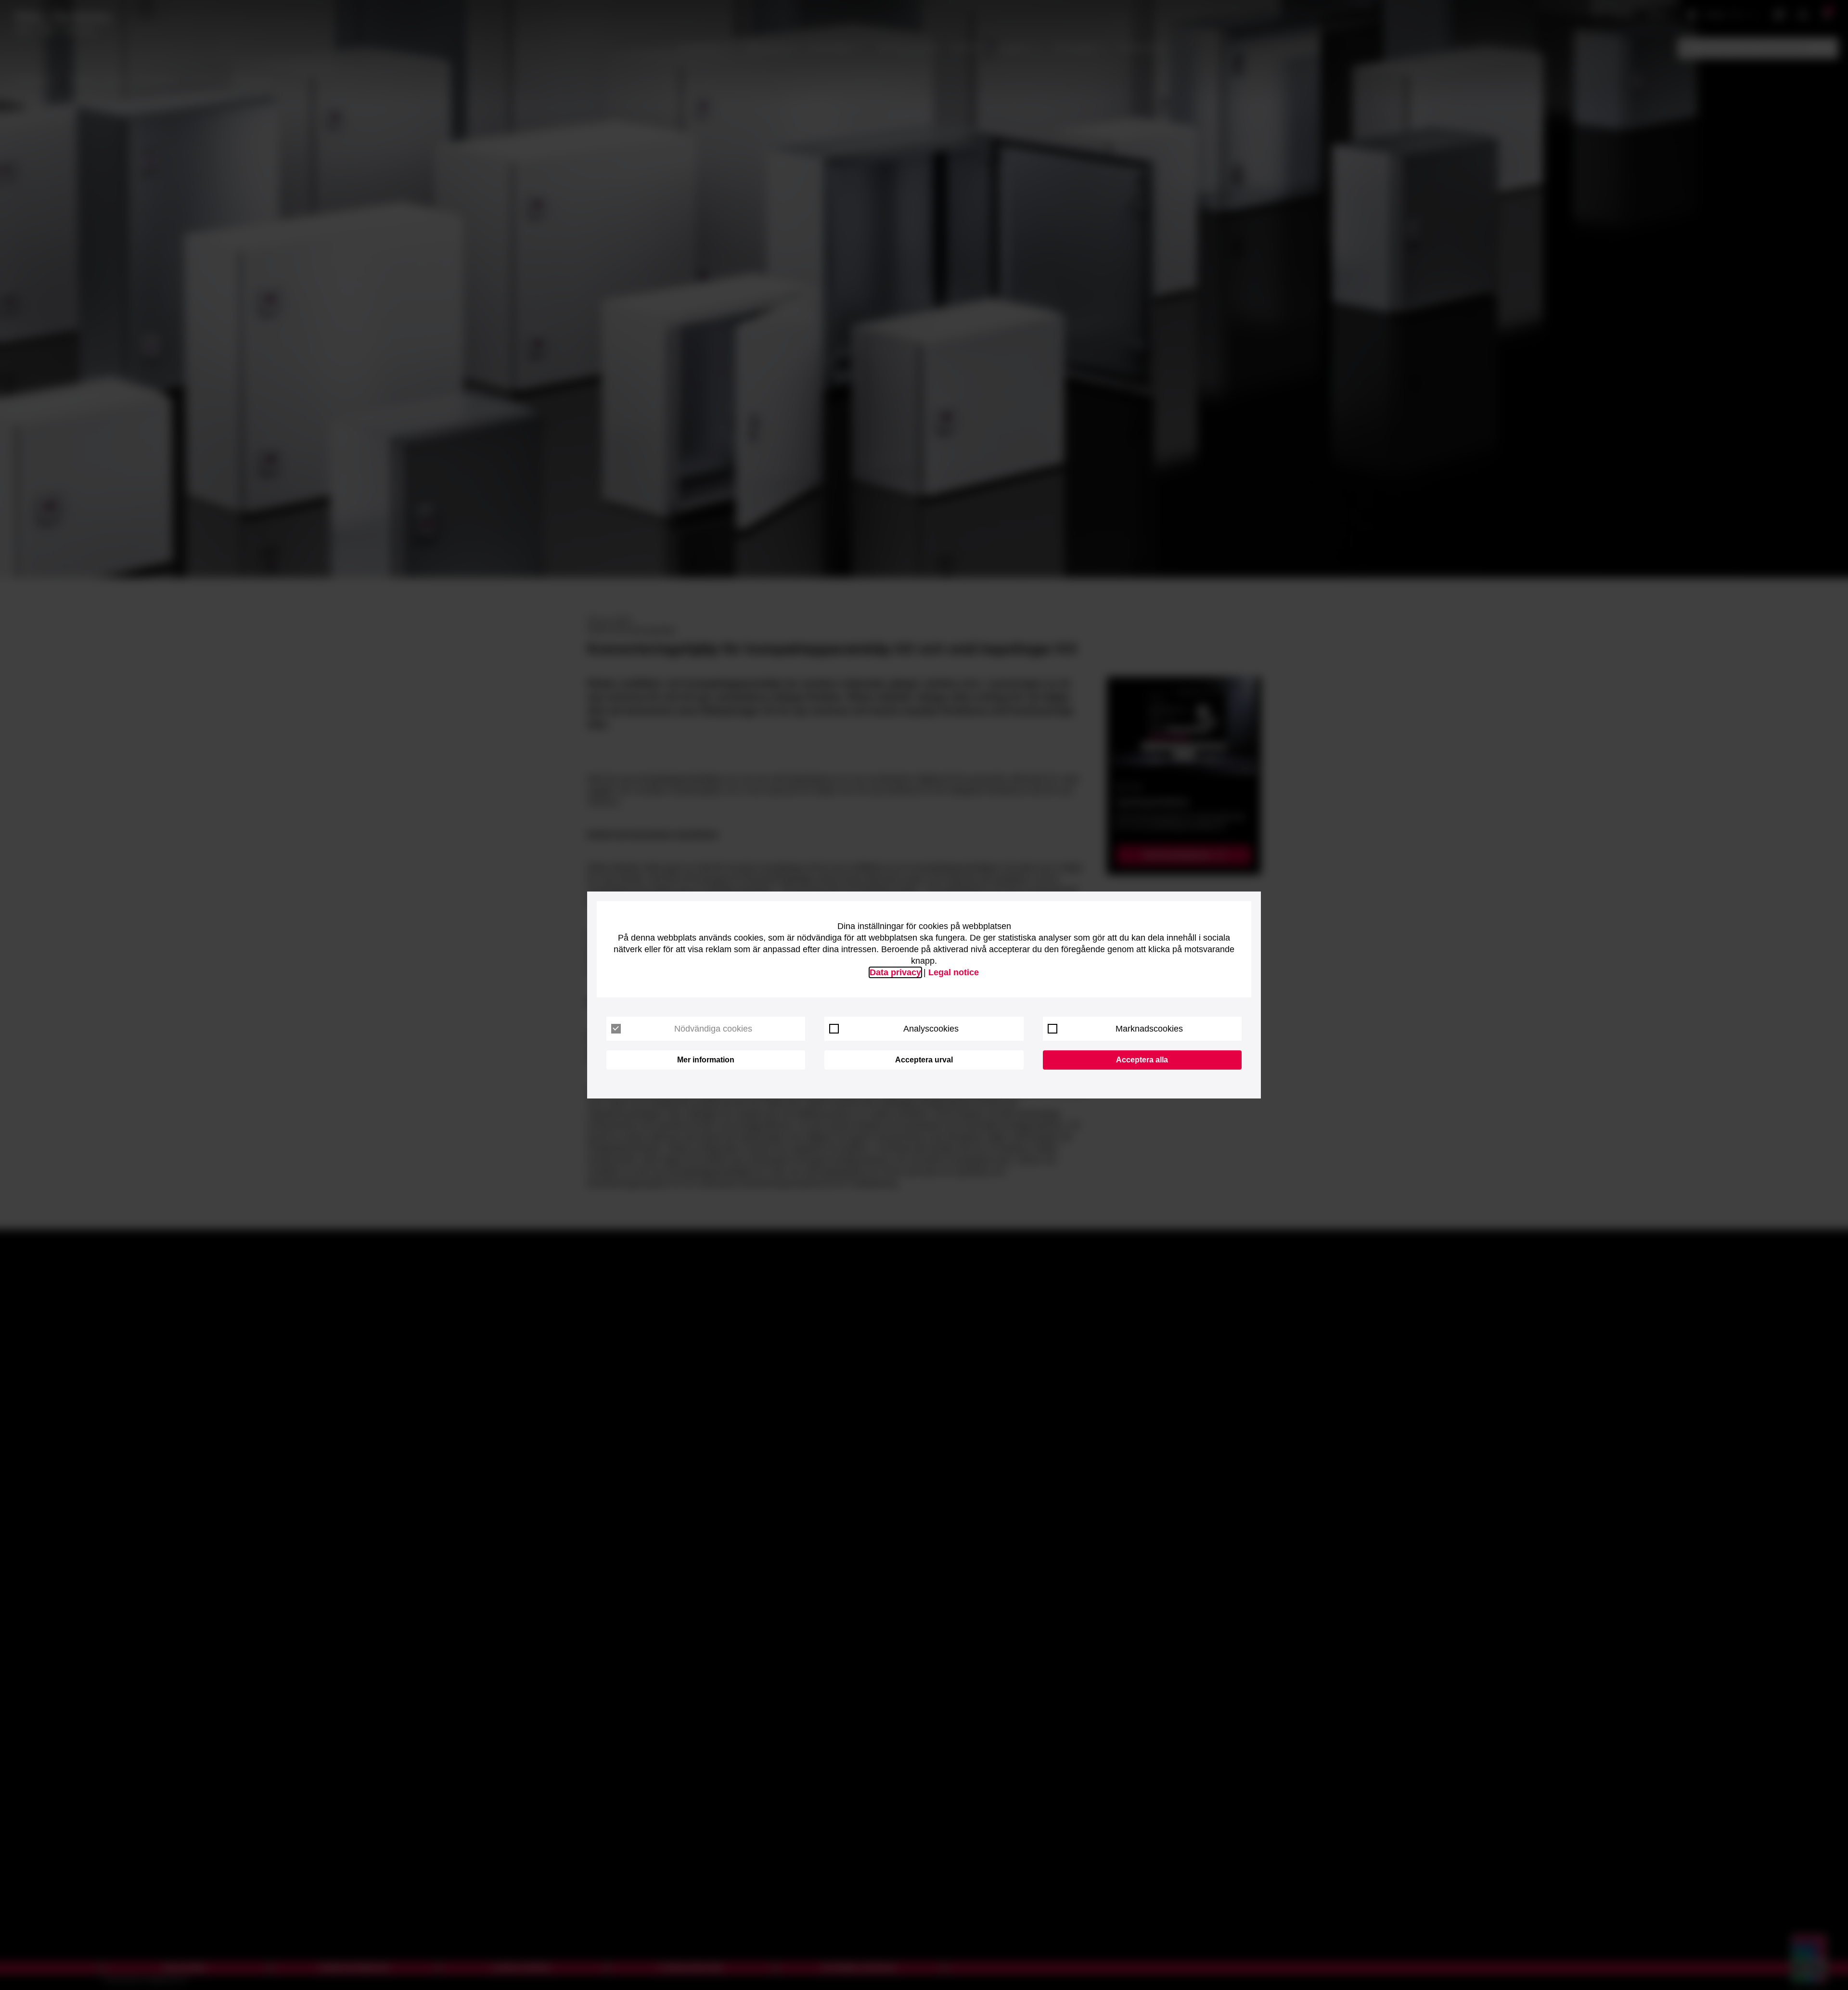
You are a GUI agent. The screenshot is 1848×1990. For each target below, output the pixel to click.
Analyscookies (931, 1029)
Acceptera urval (924, 1060)
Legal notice (954, 972)
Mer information (706, 1060)
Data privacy (895, 972)
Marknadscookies (1149, 1029)
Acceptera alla (1142, 1060)
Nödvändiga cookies (713, 1029)
